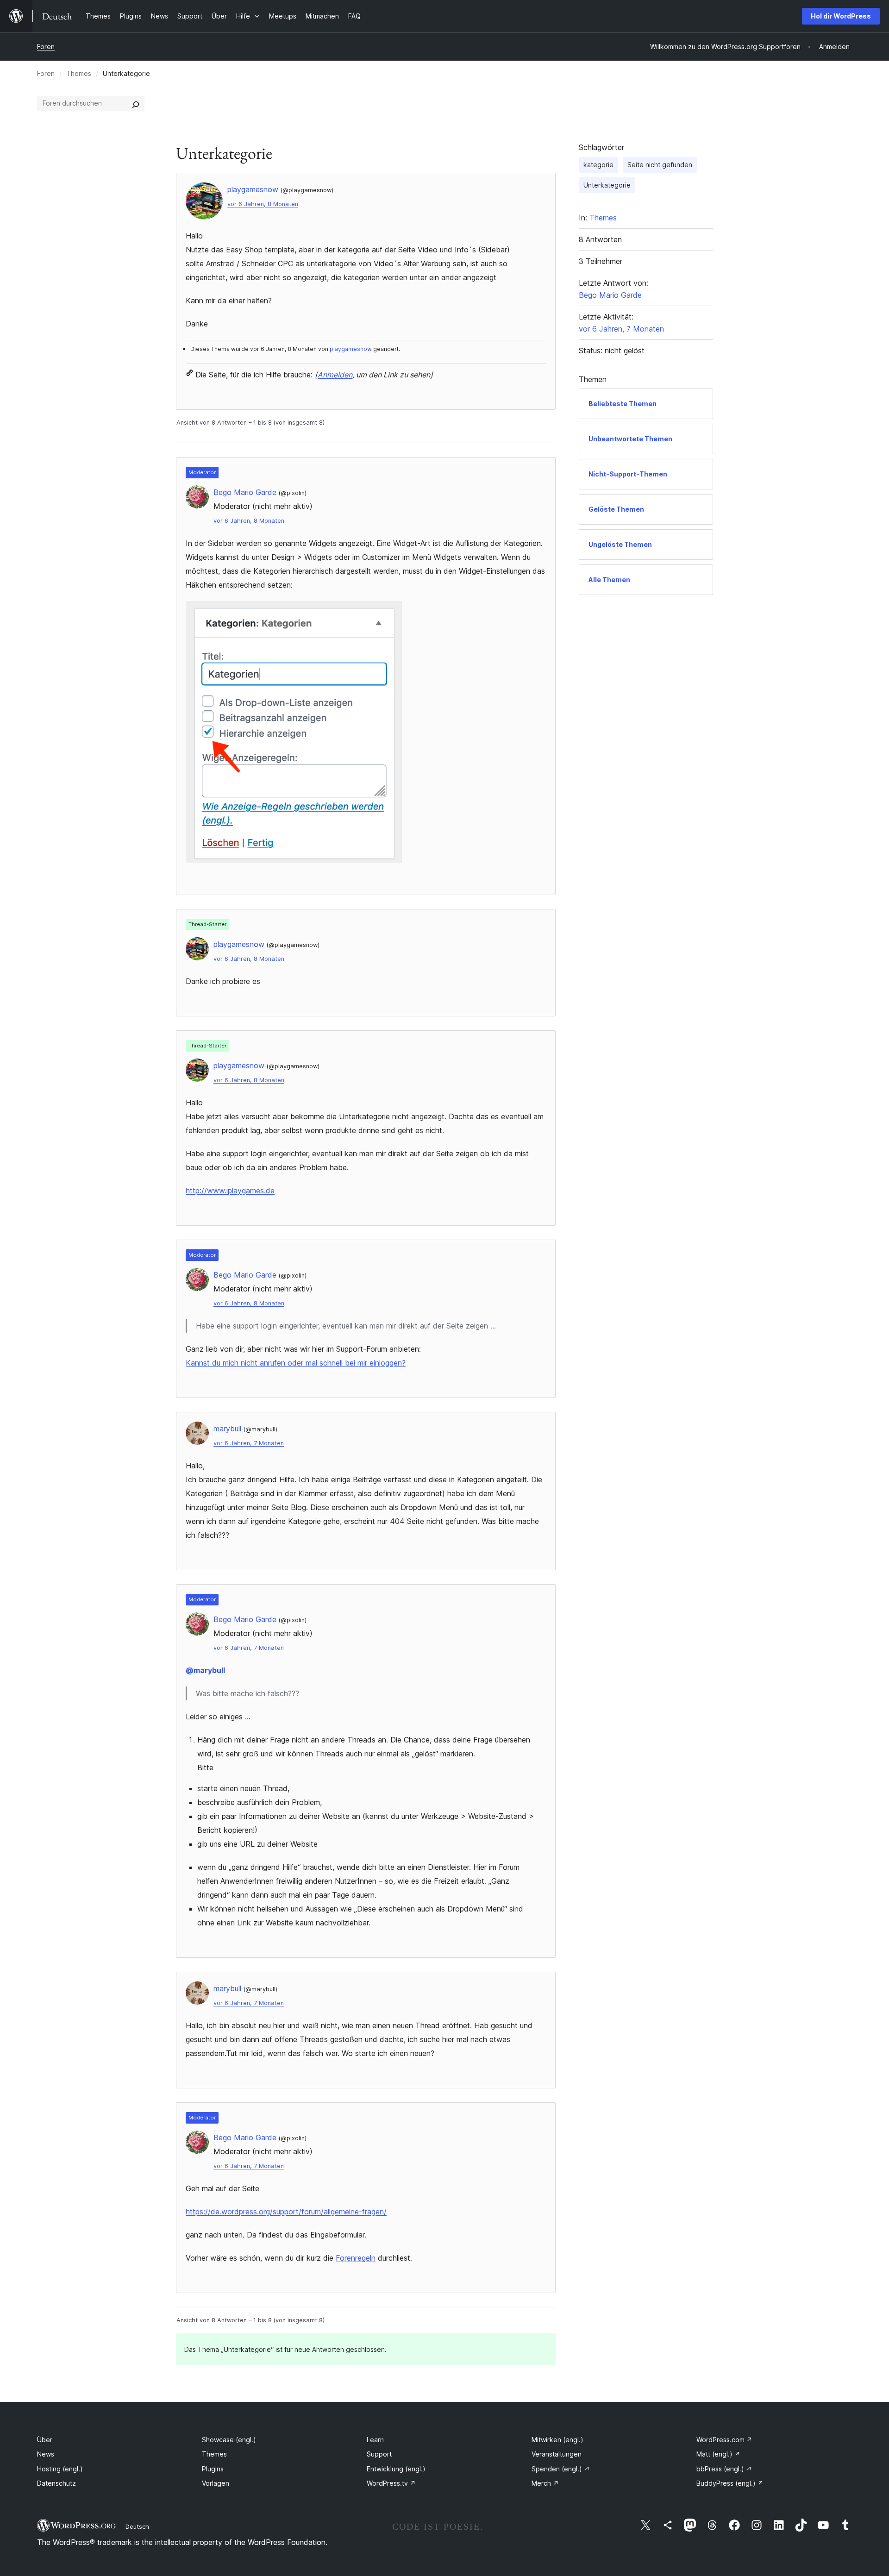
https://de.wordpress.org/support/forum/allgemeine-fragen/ (286, 2212)
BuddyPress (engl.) (730, 2483)
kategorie (598, 165)
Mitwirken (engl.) (557, 2440)
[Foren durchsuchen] (136, 103)
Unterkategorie (607, 185)
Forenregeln (356, 2258)
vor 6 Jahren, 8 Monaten (263, 204)
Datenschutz (56, 2483)
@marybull (205, 1670)
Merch (545, 2483)
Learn (375, 2440)
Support (379, 2454)
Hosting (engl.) (60, 2469)
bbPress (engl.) (724, 2469)
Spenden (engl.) (561, 2469)
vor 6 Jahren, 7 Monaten (249, 1443)
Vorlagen (216, 2483)
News (46, 2454)
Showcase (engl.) (229, 2440)
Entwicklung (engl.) (396, 2469)
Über (45, 2440)
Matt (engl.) (718, 2454)
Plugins (213, 2469)
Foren (46, 47)
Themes (79, 73)
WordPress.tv (391, 2483)
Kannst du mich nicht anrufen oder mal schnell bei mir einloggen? (296, 1363)
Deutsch (137, 2526)
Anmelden (335, 375)
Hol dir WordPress (841, 16)
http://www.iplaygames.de (230, 1191)
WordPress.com (724, 2440)
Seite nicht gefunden (660, 165)
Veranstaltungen (557, 2454)
